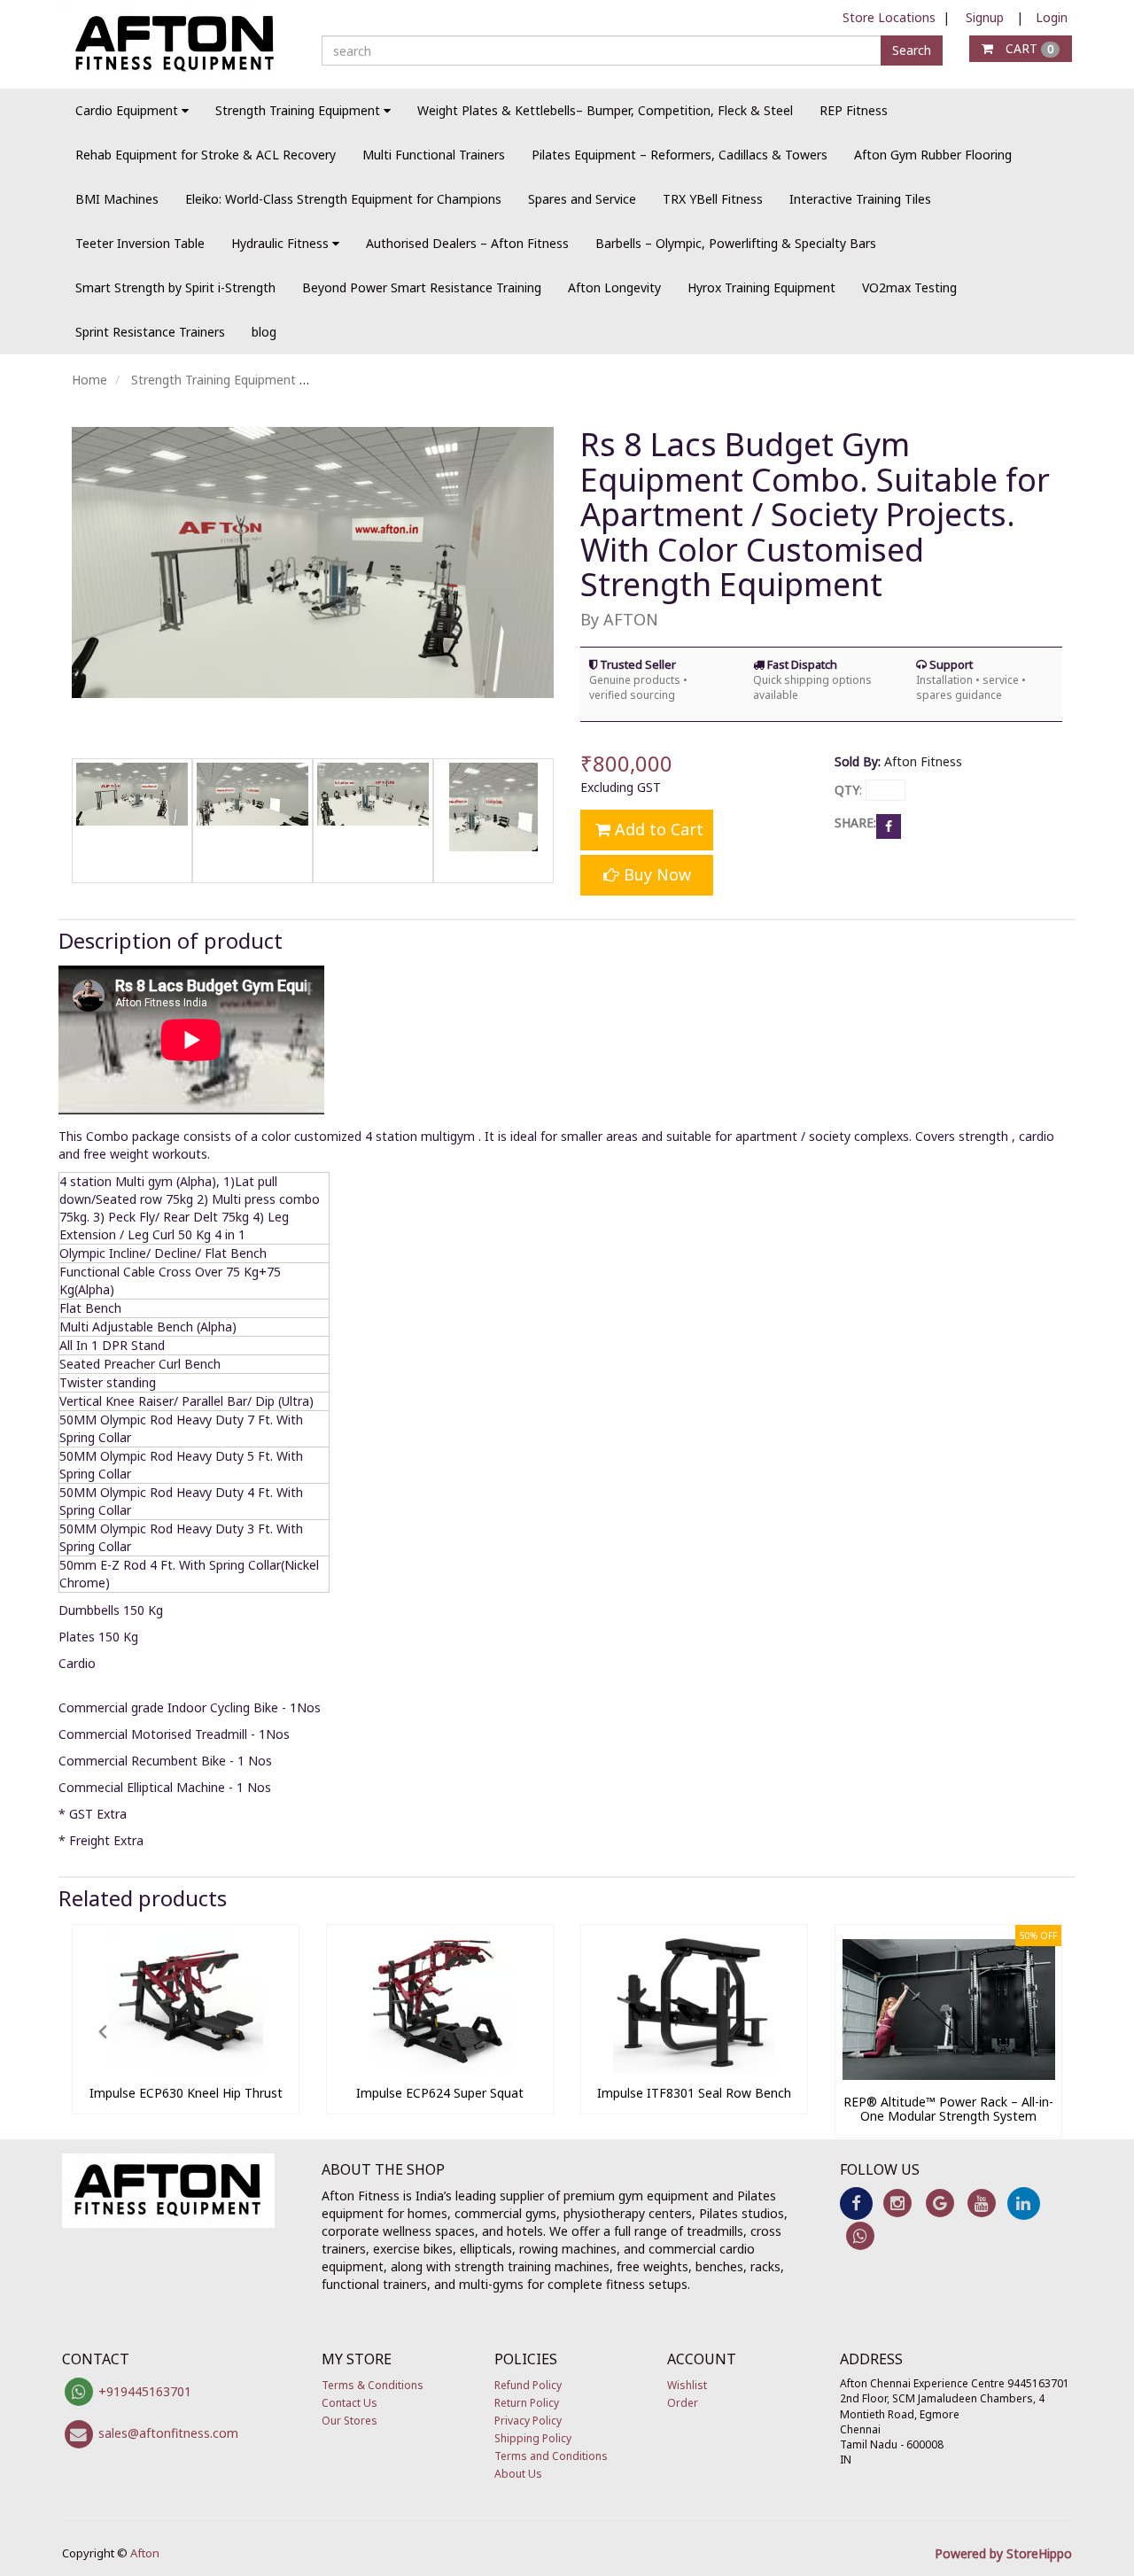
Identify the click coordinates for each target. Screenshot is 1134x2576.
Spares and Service (582, 199)
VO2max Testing (909, 287)
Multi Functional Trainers (434, 155)
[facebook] (856, 2202)
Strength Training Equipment (214, 380)
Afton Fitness (923, 761)
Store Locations (889, 17)
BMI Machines (117, 199)
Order (683, 2403)
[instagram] (898, 2202)
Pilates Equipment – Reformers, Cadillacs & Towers (680, 155)
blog (264, 332)
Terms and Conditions (551, 2456)
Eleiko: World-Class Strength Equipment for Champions (343, 199)
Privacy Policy (528, 2421)
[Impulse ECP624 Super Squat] (440, 2068)
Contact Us (350, 2403)
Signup (985, 17)
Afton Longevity (614, 287)
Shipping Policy (533, 2438)
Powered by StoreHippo (1003, 2553)
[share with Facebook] (889, 824)
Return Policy (527, 2403)
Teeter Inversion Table (140, 243)
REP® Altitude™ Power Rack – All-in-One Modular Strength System (948, 2109)
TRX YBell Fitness (713, 199)
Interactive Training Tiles (860, 199)
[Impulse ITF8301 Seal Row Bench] (694, 2068)
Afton (145, 2553)
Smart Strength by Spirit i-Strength (175, 287)
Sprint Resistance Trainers (150, 332)
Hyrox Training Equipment (761, 287)
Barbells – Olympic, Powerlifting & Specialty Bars (736, 243)
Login (1052, 17)
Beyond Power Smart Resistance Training (422, 287)
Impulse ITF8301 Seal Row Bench (694, 2093)
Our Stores (350, 2421)
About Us (518, 2474)
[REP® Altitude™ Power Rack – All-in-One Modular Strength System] (948, 2077)
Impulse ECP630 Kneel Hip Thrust (186, 2093)
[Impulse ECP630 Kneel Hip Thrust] (186, 2068)
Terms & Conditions (373, 2385)
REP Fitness (854, 110)
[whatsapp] (861, 2235)
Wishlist (687, 2385)
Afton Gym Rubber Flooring (933, 155)
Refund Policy (528, 2385)
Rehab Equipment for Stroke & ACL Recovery (206, 155)
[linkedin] (1024, 2202)
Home (89, 380)
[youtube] (981, 2202)
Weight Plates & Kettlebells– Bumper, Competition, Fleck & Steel (605, 110)
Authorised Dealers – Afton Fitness (467, 243)
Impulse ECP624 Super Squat (440, 2093)
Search (912, 50)
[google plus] (940, 2202)
